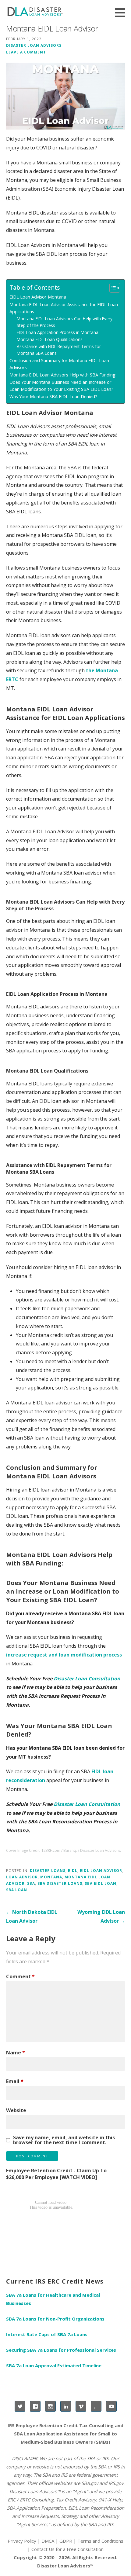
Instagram (50, 2406)
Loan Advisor (22, 1877)
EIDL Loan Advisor (101, 1870)
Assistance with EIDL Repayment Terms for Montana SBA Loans (59, 350)
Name (16, 2053)
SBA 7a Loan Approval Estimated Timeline (54, 2365)
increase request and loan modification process (64, 1655)
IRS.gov (116, 2483)
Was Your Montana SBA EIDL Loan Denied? (53, 396)
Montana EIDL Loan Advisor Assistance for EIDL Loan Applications (64, 308)
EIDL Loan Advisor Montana (38, 297)
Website (16, 2110)
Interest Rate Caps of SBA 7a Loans (47, 2334)
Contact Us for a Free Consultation (67, 2549)
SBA (31, 1883)
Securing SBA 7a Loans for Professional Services (61, 2350)
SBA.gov (90, 2483)
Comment (20, 1976)
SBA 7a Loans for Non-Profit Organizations (55, 2319)
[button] (122, 13)
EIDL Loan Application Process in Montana (58, 332)
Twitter (20, 2406)
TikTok (96, 2406)
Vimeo (81, 2406)
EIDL (73, 1870)
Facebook (35, 2406)
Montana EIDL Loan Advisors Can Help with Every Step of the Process (65, 322)
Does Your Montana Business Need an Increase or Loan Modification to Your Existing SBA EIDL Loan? (61, 386)
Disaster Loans (48, 1870)
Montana (51, 1877)
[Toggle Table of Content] (112, 288)
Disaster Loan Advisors (34, 45)
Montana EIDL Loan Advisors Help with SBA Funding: (63, 375)
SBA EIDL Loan (101, 1883)
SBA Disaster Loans (60, 1883)
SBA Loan (17, 1890)
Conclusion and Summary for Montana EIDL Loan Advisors (59, 364)
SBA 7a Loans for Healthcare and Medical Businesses (53, 2299)
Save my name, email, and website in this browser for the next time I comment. (64, 2140)
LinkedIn (66, 2406)
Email (15, 2081)
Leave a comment (26, 52)
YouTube (111, 2406)
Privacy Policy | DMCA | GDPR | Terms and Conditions (65, 2541)
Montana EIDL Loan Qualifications (50, 339)
